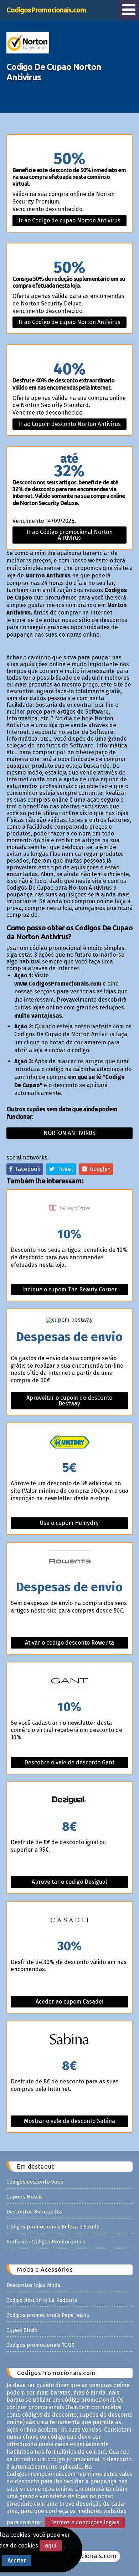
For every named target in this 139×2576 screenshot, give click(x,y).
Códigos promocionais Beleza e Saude (53, 2227)
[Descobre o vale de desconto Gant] (69, 1682)
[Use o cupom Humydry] (69, 1442)
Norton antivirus (69, 1133)
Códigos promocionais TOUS (40, 2345)
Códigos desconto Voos (35, 2182)
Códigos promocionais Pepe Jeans (48, 2315)
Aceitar (17, 2560)
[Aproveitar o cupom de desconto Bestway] (69, 1320)
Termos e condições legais (85, 2522)
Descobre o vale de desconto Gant (69, 1762)
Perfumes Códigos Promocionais (46, 2242)
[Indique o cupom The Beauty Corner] (69, 1209)
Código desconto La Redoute (42, 2300)
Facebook (26, 1169)
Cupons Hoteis (24, 2197)
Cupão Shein (22, 2330)
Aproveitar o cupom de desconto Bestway (69, 1401)
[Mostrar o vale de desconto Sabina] (69, 2040)
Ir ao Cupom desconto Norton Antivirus (69, 424)
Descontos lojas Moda (34, 2285)
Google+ (99, 1169)
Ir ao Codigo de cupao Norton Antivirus (69, 220)
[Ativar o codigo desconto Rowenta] (69, 1562)
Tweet (64, 1169)
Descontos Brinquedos (34, 2212)
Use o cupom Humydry (69, 1523)
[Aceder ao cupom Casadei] (69, 1921)
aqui (51, 2546)
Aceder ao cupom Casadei (69, 2002)
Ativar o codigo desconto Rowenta (69, 1643)
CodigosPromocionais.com (46, 10)
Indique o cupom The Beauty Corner (69, 1289)
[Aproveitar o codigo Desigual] (69, 1801)
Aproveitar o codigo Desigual (69, 1882)
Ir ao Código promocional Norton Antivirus (69, 535)
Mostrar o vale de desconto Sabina (69, 2121)
